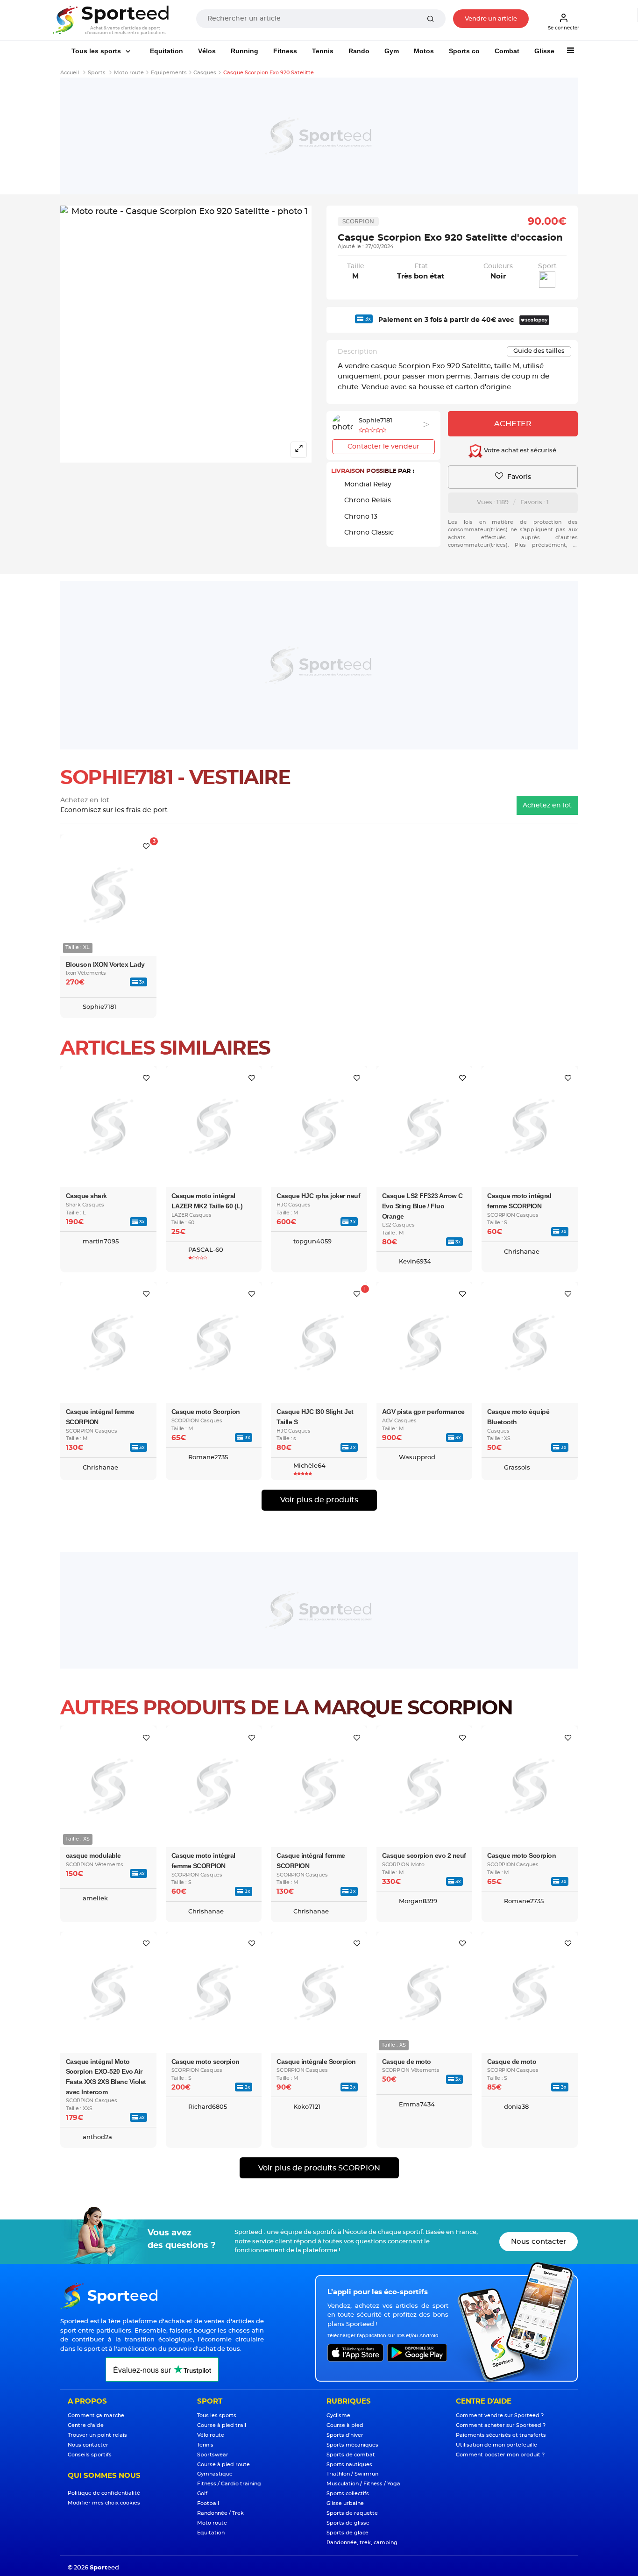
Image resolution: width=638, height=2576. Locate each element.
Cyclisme (338, 2415)
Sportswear (213, 2455)
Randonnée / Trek (220, 2513)
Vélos (207, 51)
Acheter (513, 424)
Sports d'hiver (345, 2435)
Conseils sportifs (90, 2455)
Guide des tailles (539, 351)
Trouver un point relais (97, 2435)
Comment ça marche (96, 2415)
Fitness (285, 51)
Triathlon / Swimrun (352, 2474)
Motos (424, 51)
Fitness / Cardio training (229, 2484)
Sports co (464, 51)
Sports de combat (351, 2455)
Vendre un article (491, 19)
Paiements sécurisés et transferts (501, 2435)
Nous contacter (539, 2242)
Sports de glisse (348, 2523)
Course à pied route (223, 2465)
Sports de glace (347, 2533)
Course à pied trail (222, 2425)
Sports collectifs (348, 2494)
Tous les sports (97, 51)
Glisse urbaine (345, 2503)
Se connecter (564, 28)
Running (245, 51)
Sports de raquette (352, 2513)
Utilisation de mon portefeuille (496, 2445)
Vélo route (211, 2435)
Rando (359, 51)
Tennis (323, 51)
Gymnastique (215, 2474)
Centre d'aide (86, 2425)
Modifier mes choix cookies (104, 2503)
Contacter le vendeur (383, 447)
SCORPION (358, 221)
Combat (507, 51)
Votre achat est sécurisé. (520, 451)
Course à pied (345, 2425)
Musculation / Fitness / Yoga (363, 2484)
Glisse (544, 51)
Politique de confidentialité (104, 2493)
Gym (392, 51)
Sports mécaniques (352, 2445)
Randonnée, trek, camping (362, 2543)
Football (208, 2503)
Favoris (518, 477)
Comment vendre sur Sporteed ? (500, 2415)
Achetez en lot (547, 806)
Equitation (167, 51)
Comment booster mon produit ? (500, 2455)
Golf (202, 2494)
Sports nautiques (349, 2465)
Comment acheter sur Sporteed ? (501, 2425)
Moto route (212, 2523)
